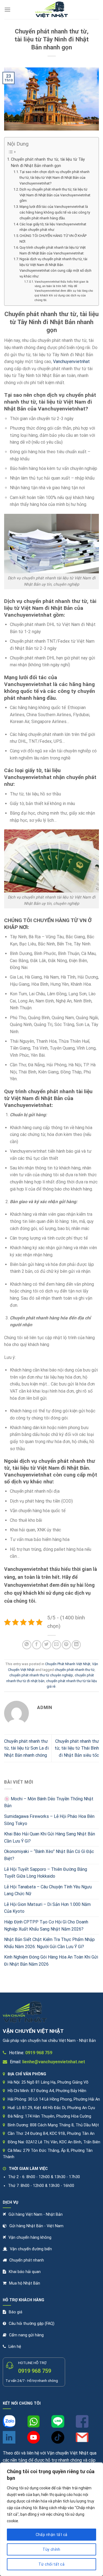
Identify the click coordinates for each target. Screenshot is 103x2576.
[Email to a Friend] (56, 1645)
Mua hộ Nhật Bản (25, 2283)
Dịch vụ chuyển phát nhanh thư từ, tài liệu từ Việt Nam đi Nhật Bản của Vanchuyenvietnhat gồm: (55, 195)
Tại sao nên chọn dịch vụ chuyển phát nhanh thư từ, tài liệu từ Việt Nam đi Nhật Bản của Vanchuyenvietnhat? (55, 178)
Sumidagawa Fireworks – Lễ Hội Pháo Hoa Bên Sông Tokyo (49, 1820)
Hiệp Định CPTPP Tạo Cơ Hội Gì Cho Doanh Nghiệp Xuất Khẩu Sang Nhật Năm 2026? (46, 1925)
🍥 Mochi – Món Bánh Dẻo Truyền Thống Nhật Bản (49, 1802)
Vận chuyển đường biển (31, 2249)
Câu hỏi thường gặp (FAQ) (32, 2324)
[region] (51, 2519)
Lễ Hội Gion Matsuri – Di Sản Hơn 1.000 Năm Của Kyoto (47, 1908)
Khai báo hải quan (25, 2272)
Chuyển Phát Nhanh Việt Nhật (68, 1664)
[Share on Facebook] (37, 1645)
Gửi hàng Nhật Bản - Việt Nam (36, 2226)
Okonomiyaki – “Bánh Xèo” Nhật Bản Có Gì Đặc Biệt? (49, 1855)
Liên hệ (15, 2347)
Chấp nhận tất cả (52, 2535)
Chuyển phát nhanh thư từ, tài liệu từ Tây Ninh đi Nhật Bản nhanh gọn (48, 163)
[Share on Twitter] (47, 1645)
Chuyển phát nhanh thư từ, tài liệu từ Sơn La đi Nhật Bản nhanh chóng (26, 1748)
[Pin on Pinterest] (66, 1645)
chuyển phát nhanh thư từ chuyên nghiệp (41, 1675)
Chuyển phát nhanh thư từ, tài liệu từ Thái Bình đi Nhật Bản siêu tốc (77, 1748)
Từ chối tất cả (51, 2564)
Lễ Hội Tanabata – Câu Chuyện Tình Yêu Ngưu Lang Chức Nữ (48, 1890)
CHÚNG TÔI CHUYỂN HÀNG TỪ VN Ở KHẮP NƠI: (53, 239)
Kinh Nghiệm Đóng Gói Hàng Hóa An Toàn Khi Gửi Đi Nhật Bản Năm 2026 (51, 1961)
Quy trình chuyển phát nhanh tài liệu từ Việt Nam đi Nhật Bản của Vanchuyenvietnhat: (53, 250)
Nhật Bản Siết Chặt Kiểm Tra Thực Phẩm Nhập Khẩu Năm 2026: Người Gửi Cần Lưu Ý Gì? (49, 1943)
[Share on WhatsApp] (27, 1645)
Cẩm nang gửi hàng (26, 2335)
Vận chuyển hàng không (30, 2238)
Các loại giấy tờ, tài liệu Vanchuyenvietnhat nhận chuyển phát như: (53, 227)
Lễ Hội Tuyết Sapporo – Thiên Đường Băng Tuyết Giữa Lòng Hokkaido (46, 1873)
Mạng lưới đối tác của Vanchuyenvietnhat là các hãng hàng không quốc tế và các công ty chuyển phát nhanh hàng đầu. (55, 212)
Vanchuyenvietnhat (71, 362)
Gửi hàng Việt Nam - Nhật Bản (36, 2214)
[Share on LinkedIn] (76, 1645)
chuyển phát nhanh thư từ (75, 1670)
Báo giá (16, 2312)
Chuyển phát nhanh (27, 2260)
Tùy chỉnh (51, 2549)
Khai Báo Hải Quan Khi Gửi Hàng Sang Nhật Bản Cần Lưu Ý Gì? (50, 1837)
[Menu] (7, 9)
